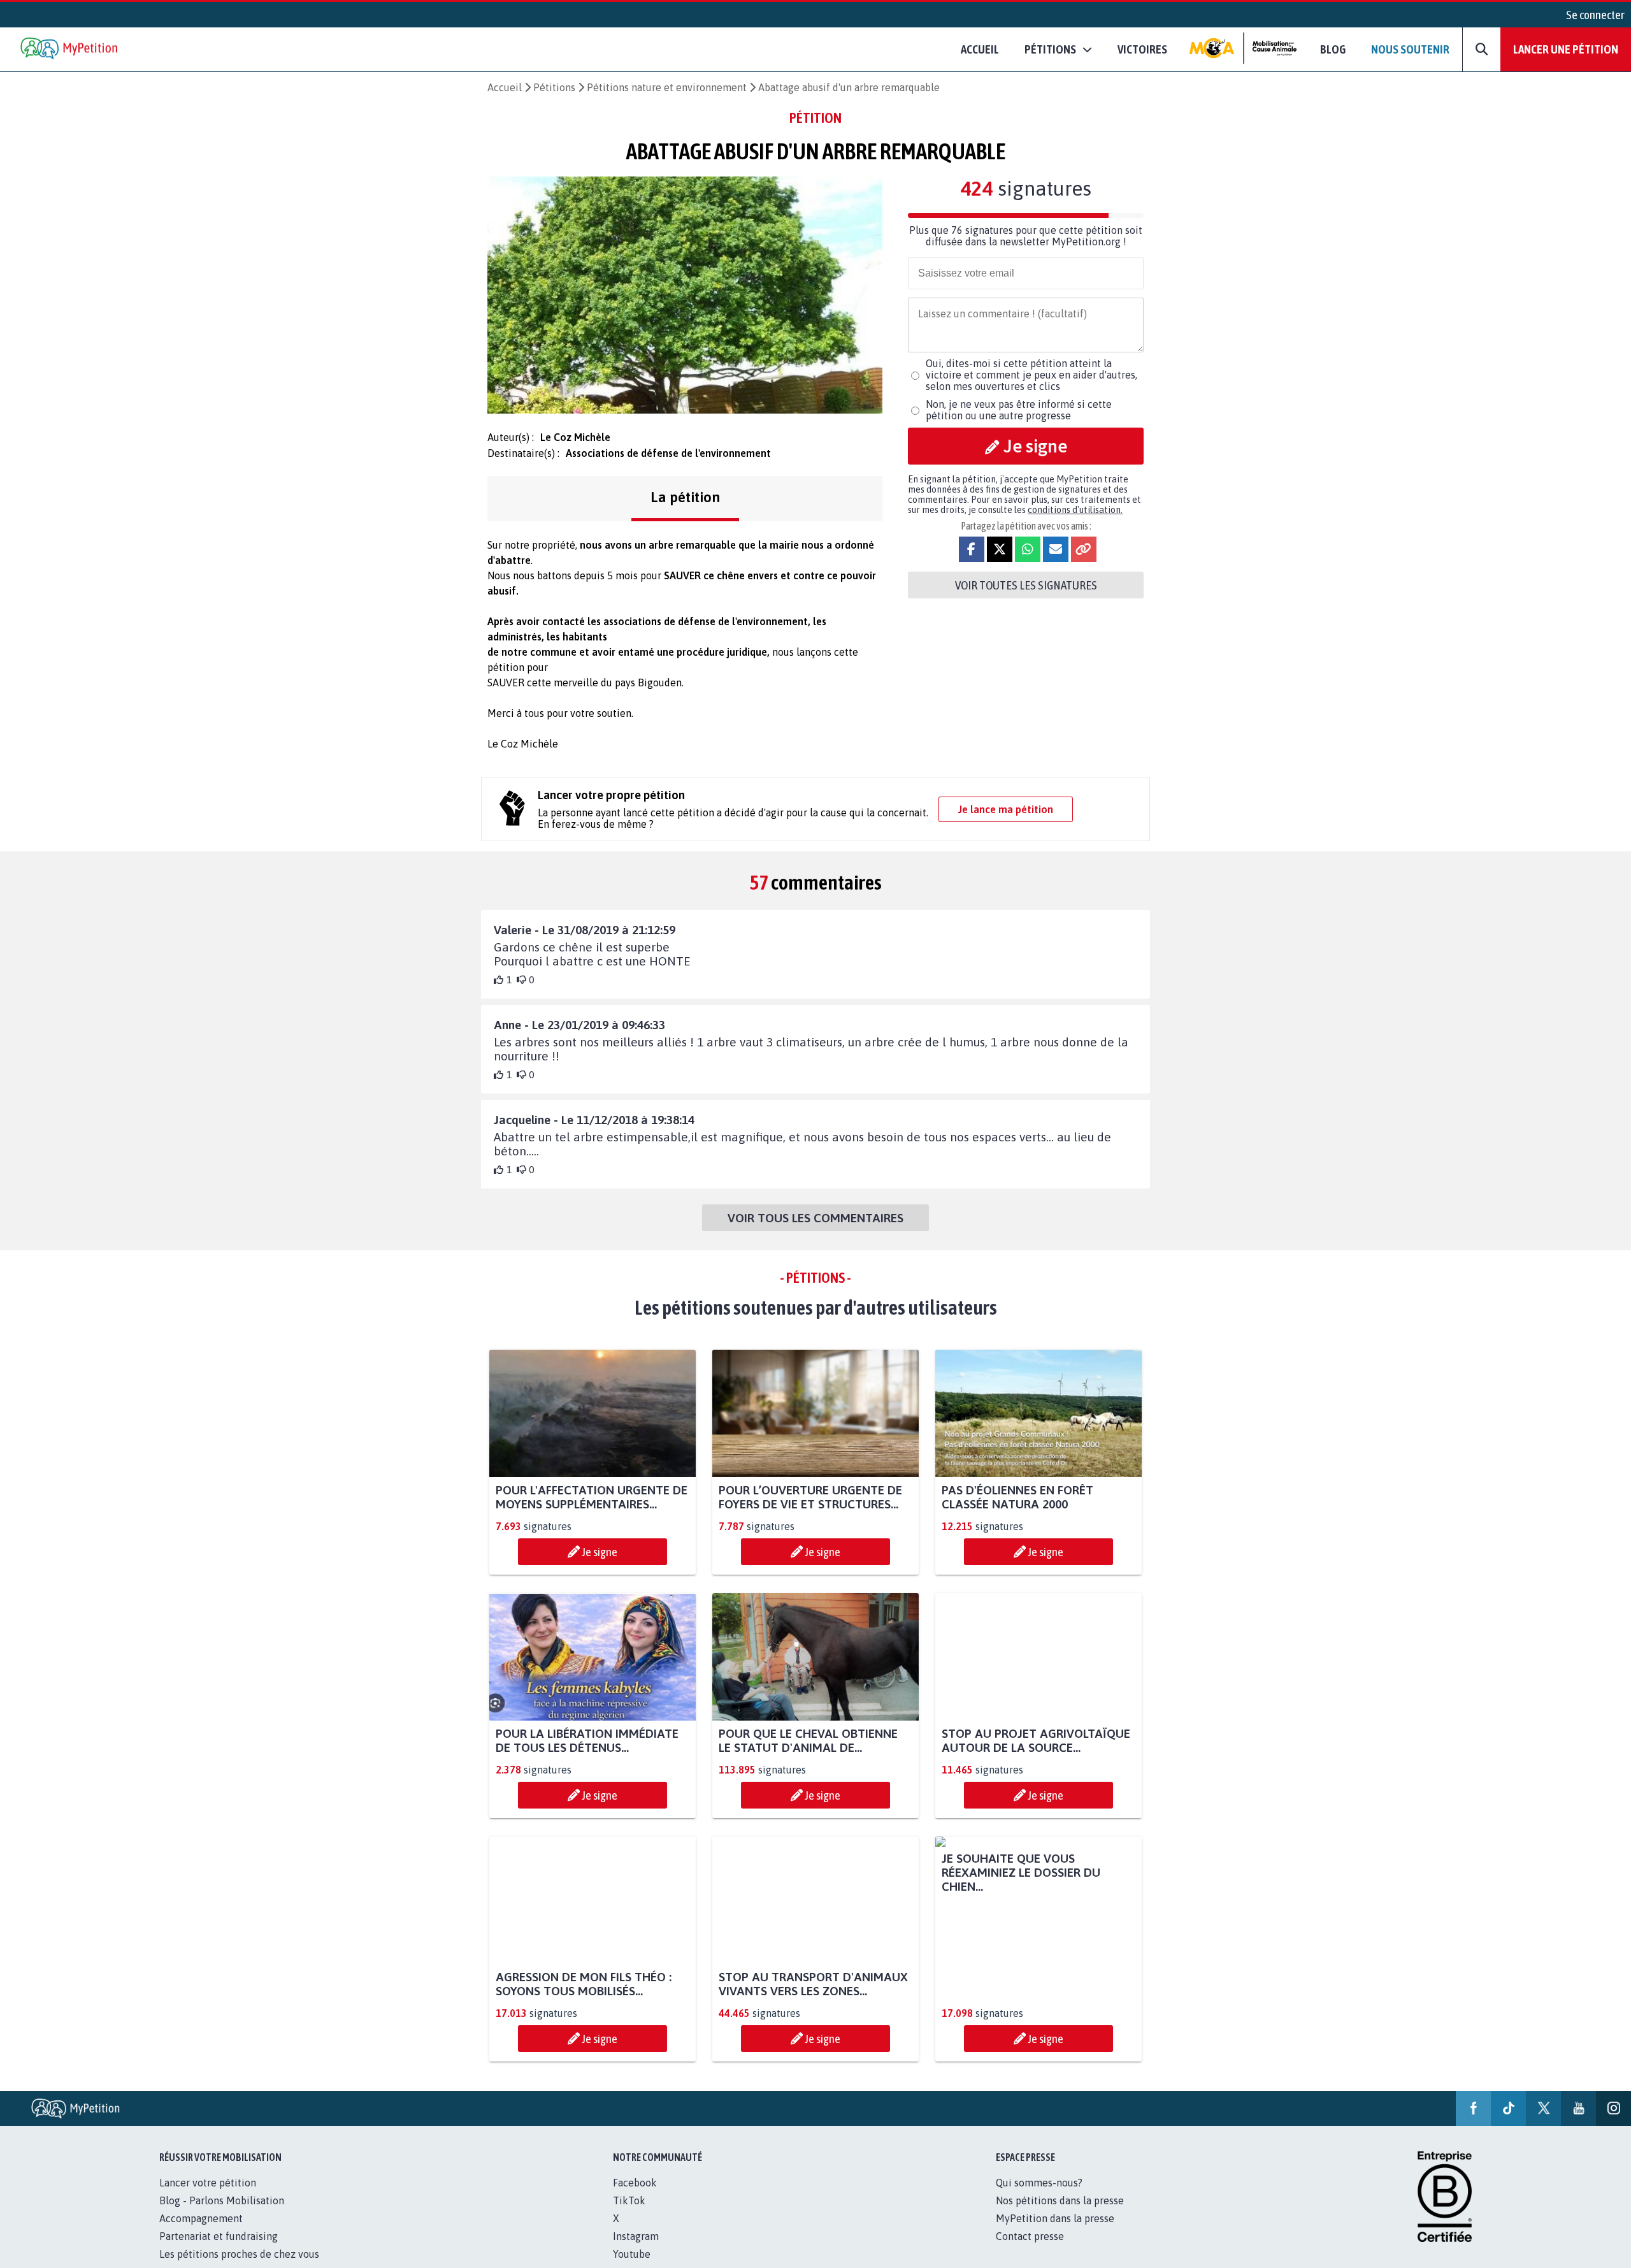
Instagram (636, 2250)
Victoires (1142, 49)
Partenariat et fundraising (219, 2250)
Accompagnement (201, 2232)
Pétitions (554, 87)
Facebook (635, 2197)
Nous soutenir (1410, 49)
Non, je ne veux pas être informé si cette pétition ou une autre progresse (1019, 410)
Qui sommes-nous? (1039, 2197)
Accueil (980, 49)
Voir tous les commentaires (815, 1218)
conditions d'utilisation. (1075, 510)
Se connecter (1595, 15)
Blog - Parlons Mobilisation (222, 2214)
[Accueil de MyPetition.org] (70, 49)
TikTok (629, 2214)
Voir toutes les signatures (1026, 585)
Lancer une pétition (1566, 49)
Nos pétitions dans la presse (1060, 2214)
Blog (1333, 49)
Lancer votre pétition (208, 2197)
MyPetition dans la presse (1055, 2232)
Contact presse (1030, 2250)
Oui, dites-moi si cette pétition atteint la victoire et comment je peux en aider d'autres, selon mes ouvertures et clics (1031, 375)
